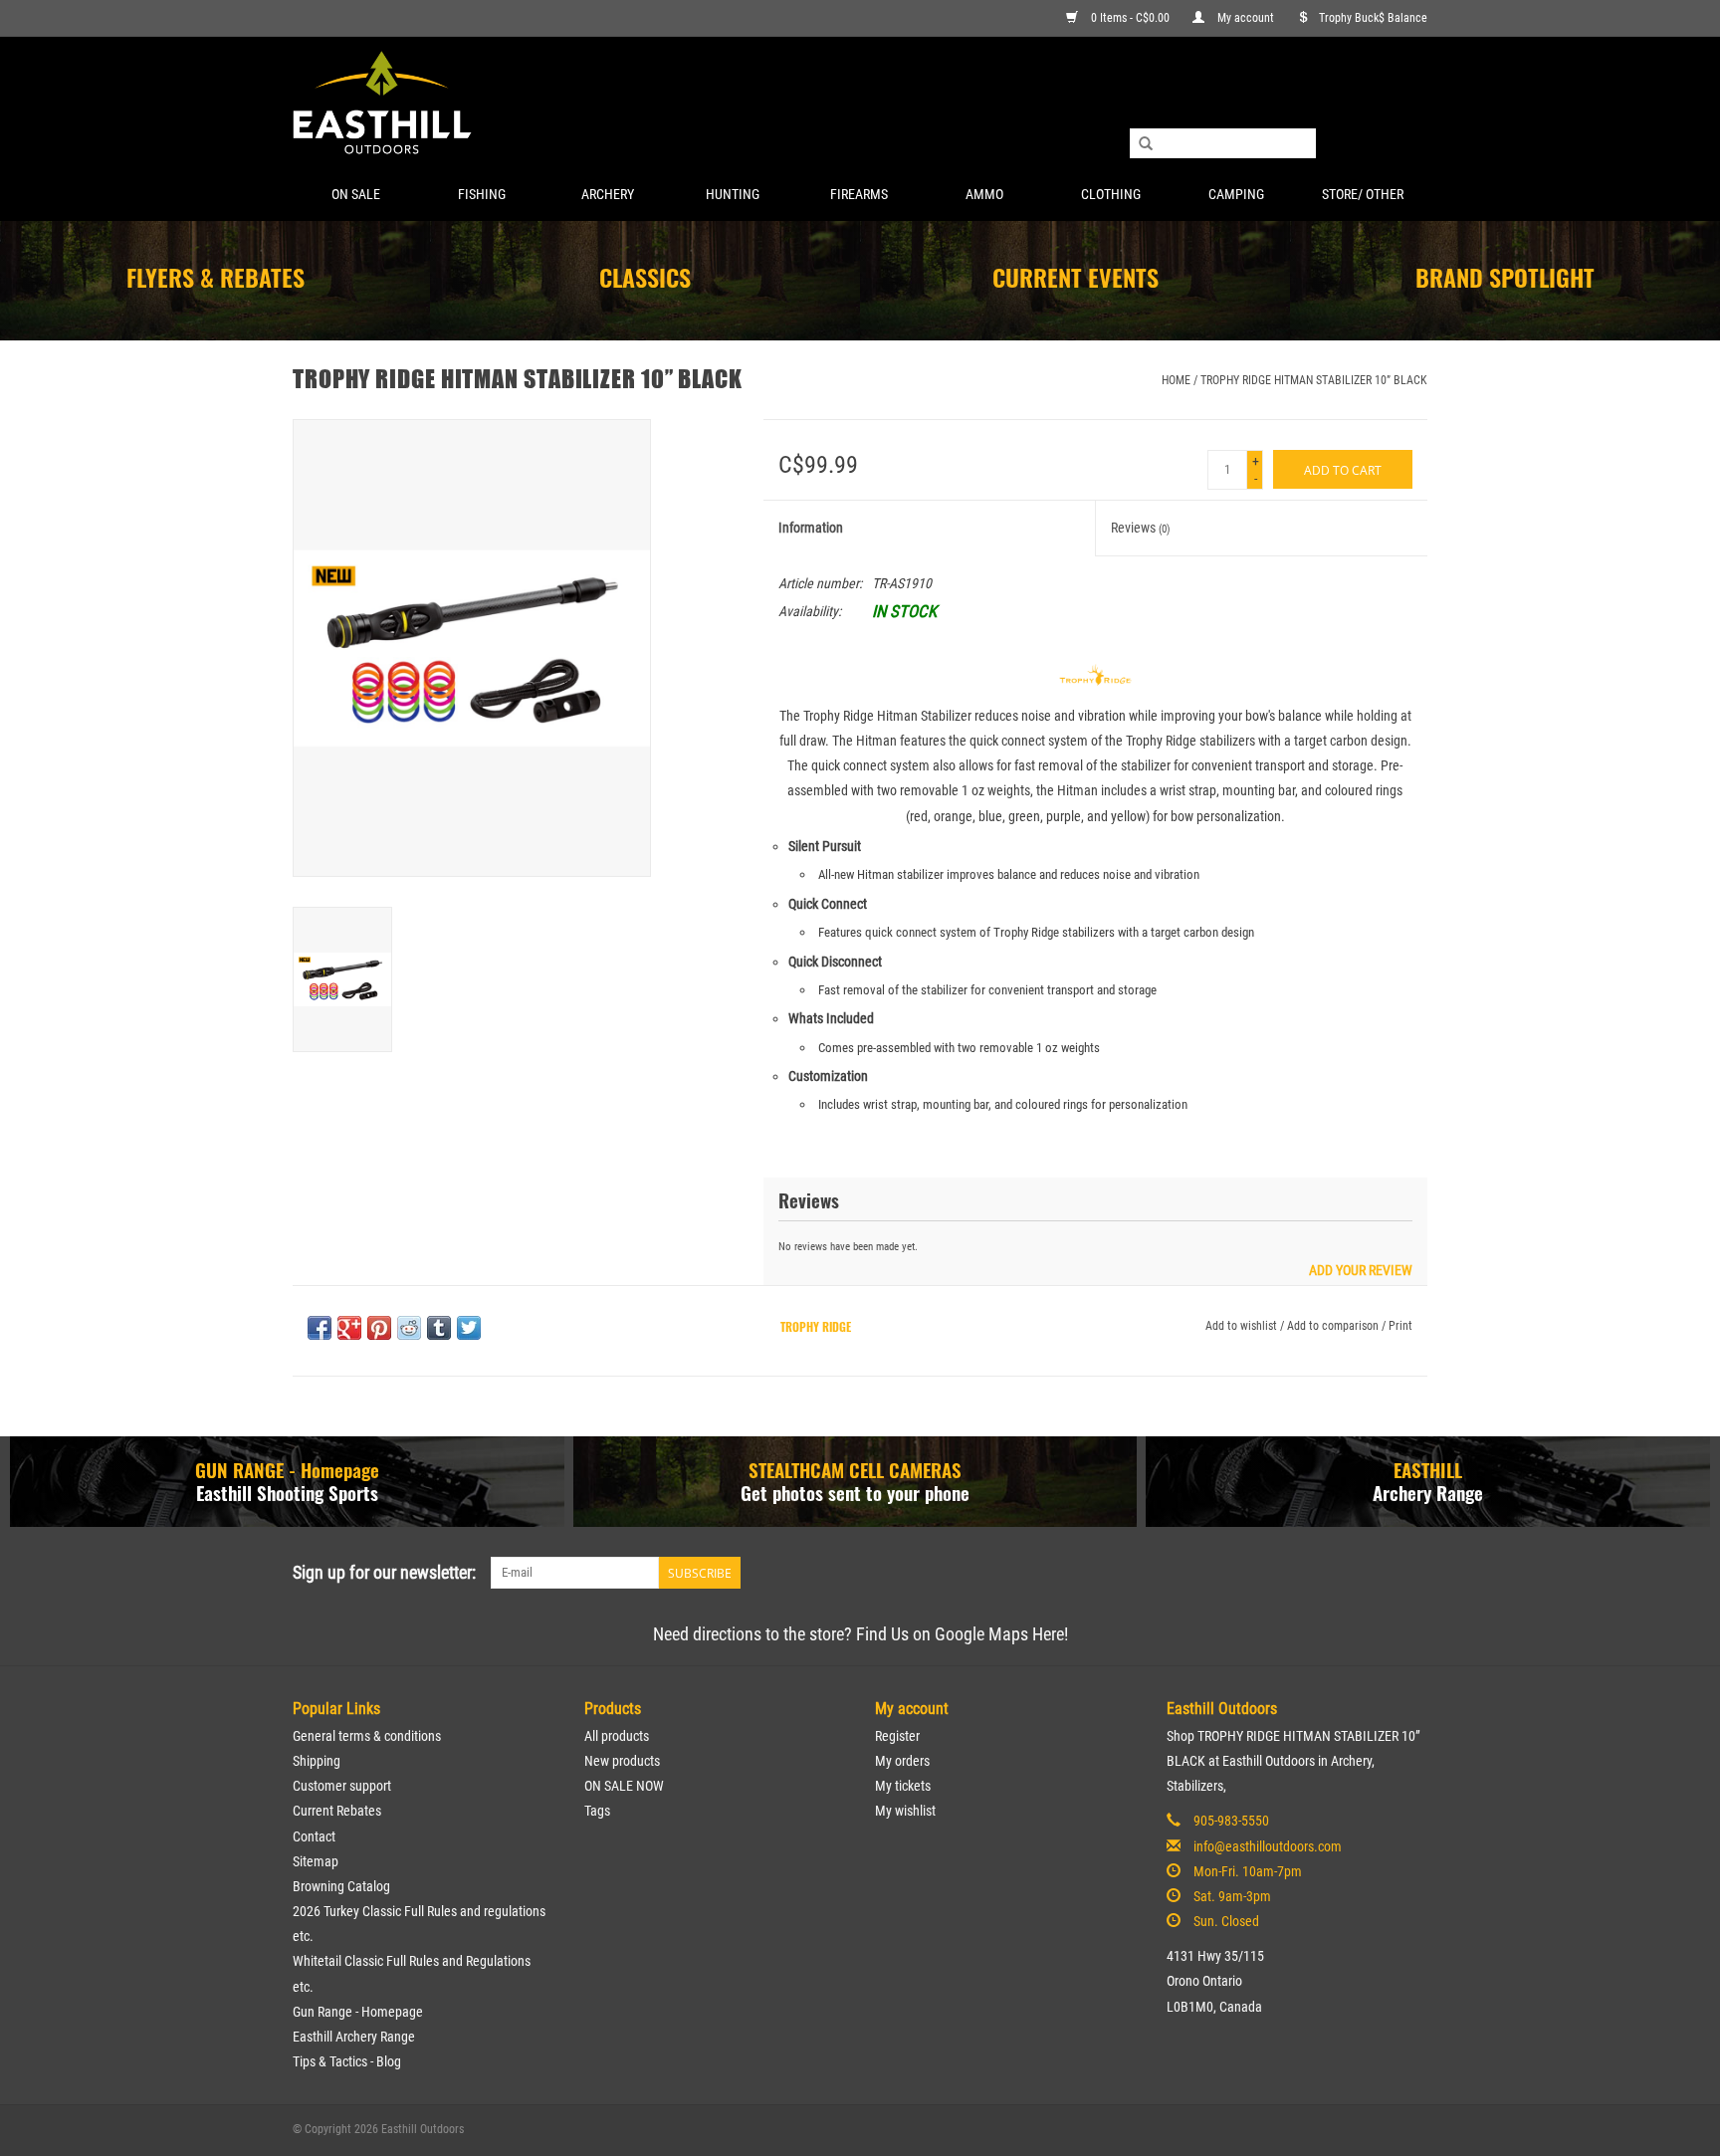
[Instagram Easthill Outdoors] (1411, 1573)
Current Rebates (337, 1811)
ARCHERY (608, 194)
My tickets (903, 1786)
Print (1400, 1326)
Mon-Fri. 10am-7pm (1248, 1871)
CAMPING (1236, 194)
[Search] (1146, 144)
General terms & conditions (367, 1736)
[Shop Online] (860, 104)
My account (1246, 18)
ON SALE (356, 194)
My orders (902, 1761)
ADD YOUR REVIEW (1361, 1271)
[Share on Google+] (349, 1328)
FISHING (482, 194)
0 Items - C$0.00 (1130, 18)
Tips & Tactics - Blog (347, 2061)
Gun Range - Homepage (358, 2012)
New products (622, 1761)
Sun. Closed (1226, 1921)
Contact (314, 1836)
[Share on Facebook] (320, 1328)
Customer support (342, 1786)
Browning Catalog (341, 1886)
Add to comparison (1334, 1326)
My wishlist (905, 1811)
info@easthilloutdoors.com (1268, 1846)
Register (897, 1736)
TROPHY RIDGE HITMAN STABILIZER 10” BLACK (1314, 380)
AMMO (984, 194)
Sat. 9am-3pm (1232, 1896)
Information (811, 528)
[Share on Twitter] (469, 1328)
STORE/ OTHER (1363, 194)
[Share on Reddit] (409, 1328)
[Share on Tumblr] (439, 1328)
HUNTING (733, 194)
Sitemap (316, 1861)
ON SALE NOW (624, 1786)
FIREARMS (859, 194)
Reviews (1141, 528)
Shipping (317, 1761)
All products (617, 1736)
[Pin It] (379, 1328)
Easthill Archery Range (354, 2037)
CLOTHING (1111, 194)
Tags (597, 1811)
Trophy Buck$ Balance (1373, 18)
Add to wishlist (1241, 1326)
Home (1176, 380)
